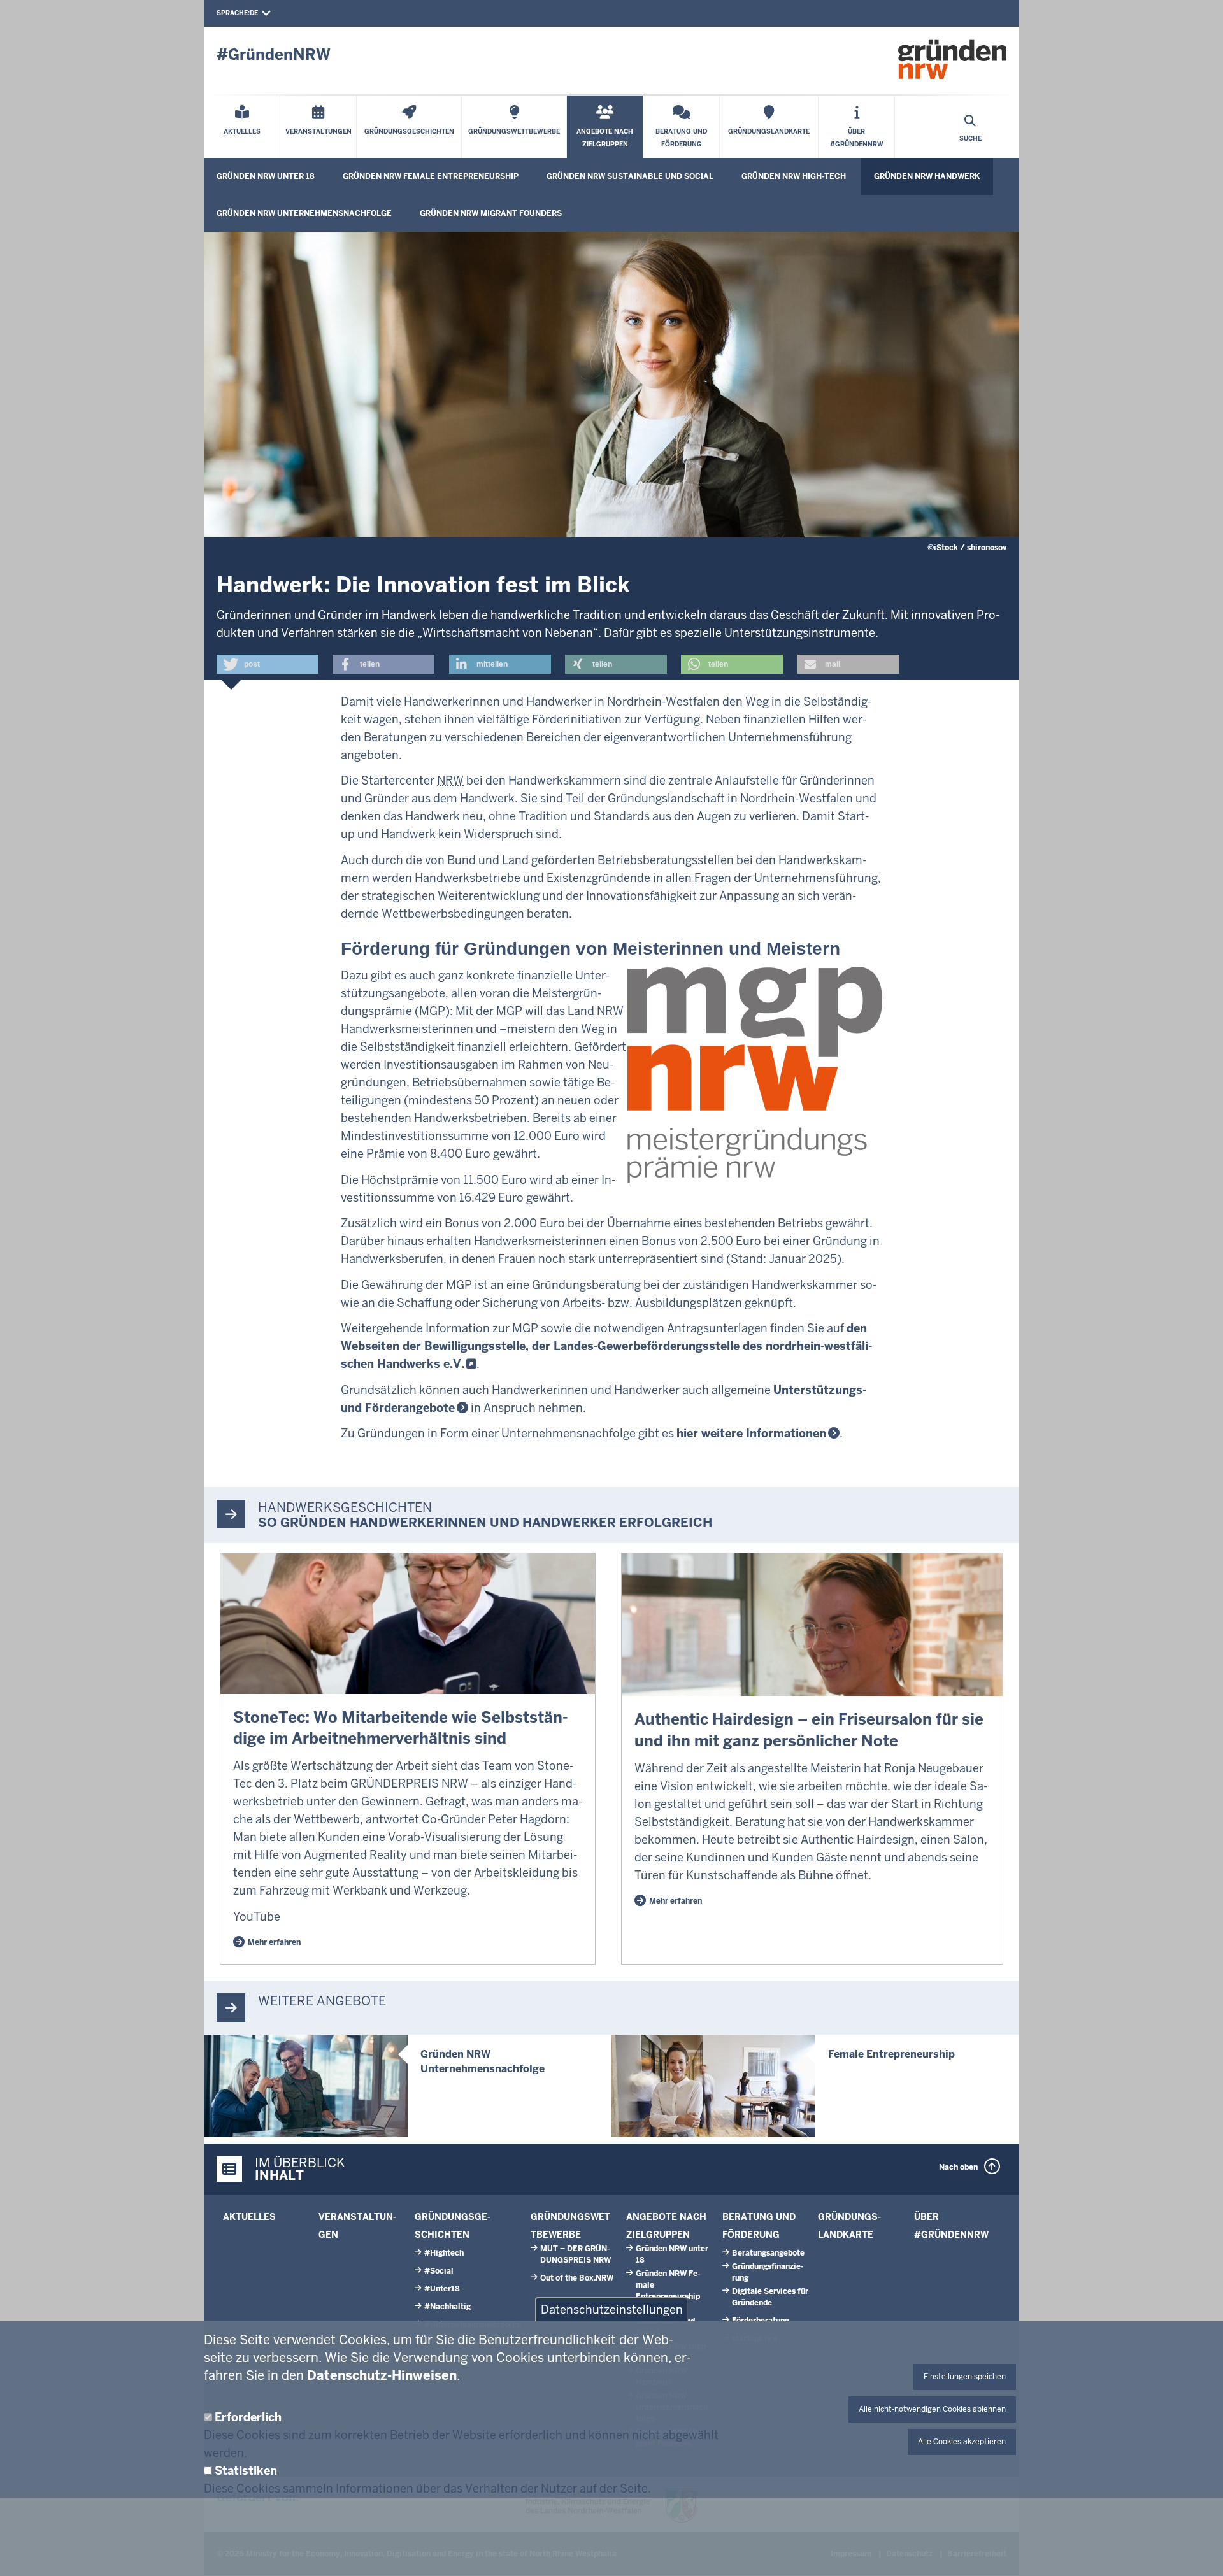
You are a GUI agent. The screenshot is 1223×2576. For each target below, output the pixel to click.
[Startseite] (952, 59)
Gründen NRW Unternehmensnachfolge (304, 213)
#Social (439, 2271)
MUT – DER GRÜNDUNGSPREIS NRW (576, 2254)
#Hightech (444, 2253)
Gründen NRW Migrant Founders (491, 213)
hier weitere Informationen (751, 1433)
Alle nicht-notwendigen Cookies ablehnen (932, 2409)
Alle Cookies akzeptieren (962, 2442)
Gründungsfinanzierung (768, 2272)
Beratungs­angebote (768, 2253)
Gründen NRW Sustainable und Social (630, 176)
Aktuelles (249, 2217)
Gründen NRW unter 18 (266, 176)
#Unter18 (442, 2289)
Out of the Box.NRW (577, 2278)
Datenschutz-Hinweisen (382, 2375)
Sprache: (233, 13)
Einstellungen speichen (965, 2377)
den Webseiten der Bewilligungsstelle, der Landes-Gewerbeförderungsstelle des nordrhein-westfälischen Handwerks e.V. (606, 1346)
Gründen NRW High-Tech (794, 176)
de (254, 13)
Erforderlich (248, 2417)
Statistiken (246, 2471)
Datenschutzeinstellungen (612, 2309)
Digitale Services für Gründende (770, 2297)
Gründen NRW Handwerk (927, 176)
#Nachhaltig (447, 2307)
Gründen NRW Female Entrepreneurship (431, 176)
